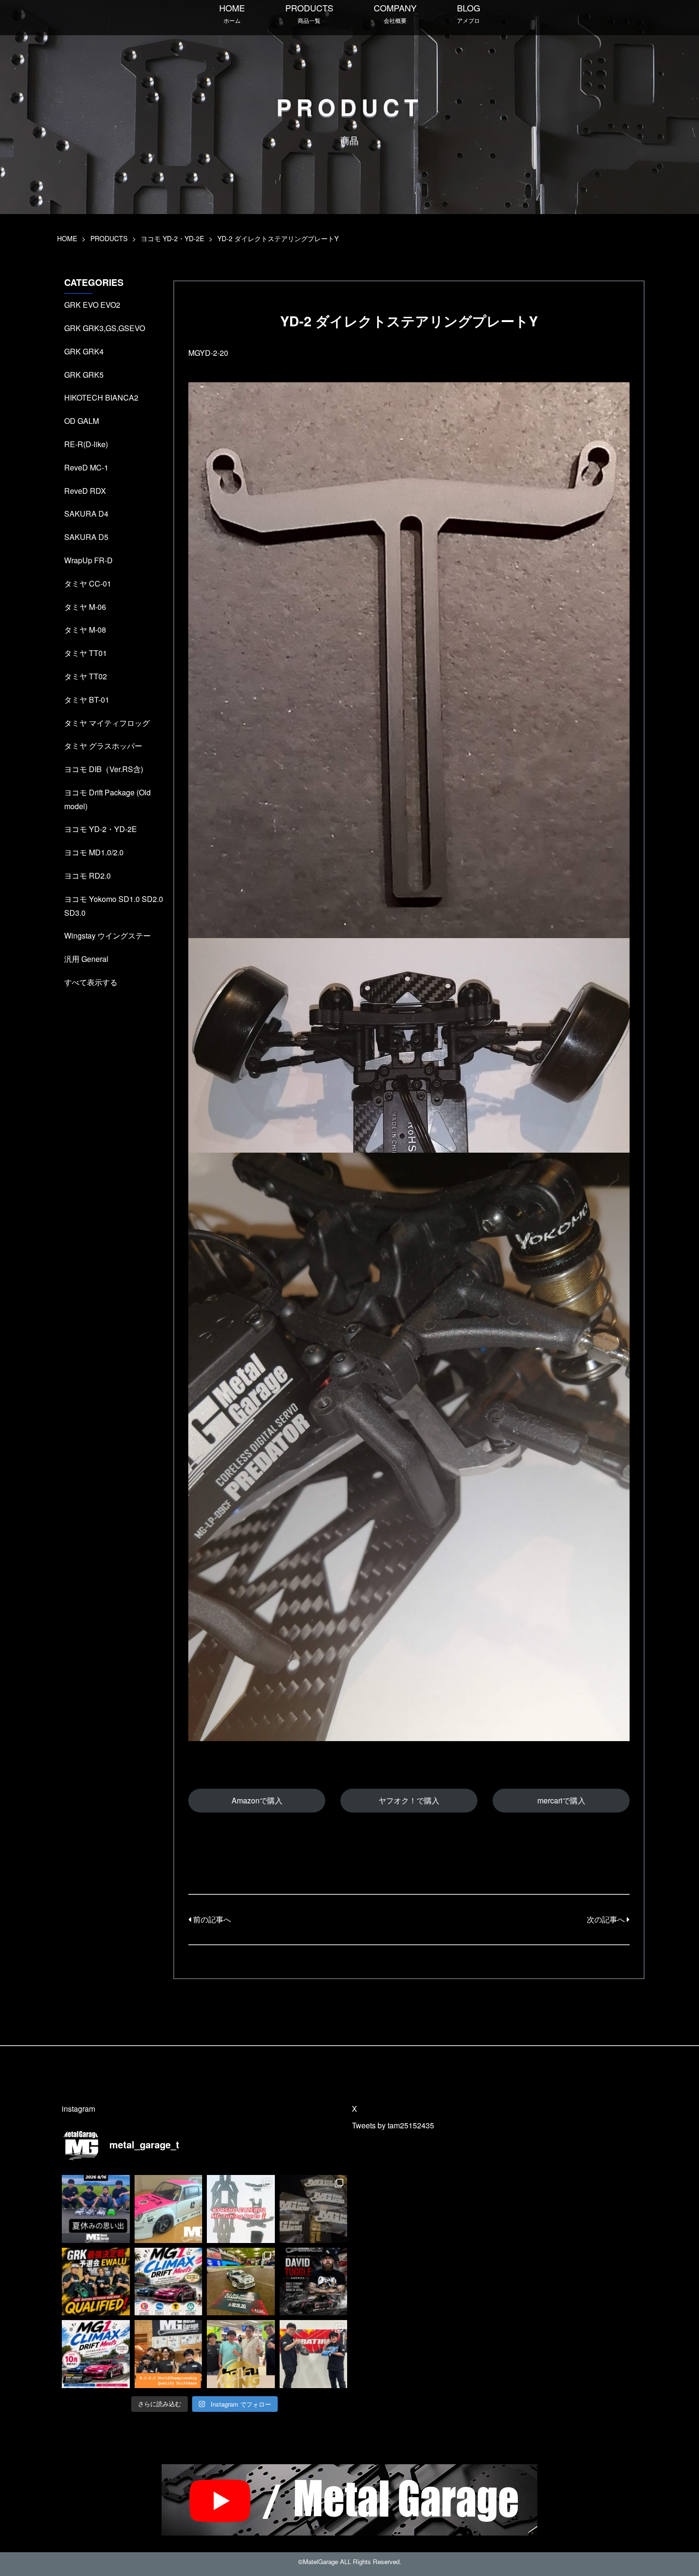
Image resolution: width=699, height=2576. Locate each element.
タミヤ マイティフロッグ (107, 723)
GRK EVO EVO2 (92, 305)
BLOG (469, 13)
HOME (232, 13)
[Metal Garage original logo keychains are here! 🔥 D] (314, 2209)
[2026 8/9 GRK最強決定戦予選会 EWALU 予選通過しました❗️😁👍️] (96, 2282)
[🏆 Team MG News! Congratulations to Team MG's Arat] (241, 2282)
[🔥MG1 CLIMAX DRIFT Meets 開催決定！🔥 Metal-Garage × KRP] (96, 2354)
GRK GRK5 (84, 375)
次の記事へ (607, 1919)
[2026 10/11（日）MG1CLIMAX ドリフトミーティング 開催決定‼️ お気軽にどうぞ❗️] (169, 2282)
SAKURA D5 (86, 537)
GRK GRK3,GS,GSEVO (105, 328)
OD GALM (82, 421)
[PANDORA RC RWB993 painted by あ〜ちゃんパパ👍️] (169, 2209)
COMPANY (395, 13)
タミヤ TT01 (86, 653)
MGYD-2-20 (208, 353)
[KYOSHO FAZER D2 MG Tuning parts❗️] (241, 2209)
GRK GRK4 (84, 351)
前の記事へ (211, 1919)
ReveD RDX (85, 491)
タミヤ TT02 (86, 676)
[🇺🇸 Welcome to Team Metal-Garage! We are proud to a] (314, 2282)
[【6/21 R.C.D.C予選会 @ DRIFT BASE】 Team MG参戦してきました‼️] (169, 2354)
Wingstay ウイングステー (107, 935)
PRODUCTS (309, 13)
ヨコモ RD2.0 (87, 876)
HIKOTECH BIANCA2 (101, 397)
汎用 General (86, 959)
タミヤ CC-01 (88, 583)
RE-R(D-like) (86, 444)
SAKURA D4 (86, 514)
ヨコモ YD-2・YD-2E (172, 238)
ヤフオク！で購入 (409, 1800)
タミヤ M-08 (85, 630)
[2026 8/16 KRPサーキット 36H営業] (96, 2209)
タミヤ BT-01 (87, 700)
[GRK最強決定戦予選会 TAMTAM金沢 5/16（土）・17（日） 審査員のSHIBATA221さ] (314, 2354)
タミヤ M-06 (85, 607)
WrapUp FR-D (88, 560)
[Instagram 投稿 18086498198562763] (241, 2354)
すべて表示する (91, 982)
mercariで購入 (561, 1800)
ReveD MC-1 (86, 467)
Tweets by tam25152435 (393, 2125)
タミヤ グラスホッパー (103, 746)
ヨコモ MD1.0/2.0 (94, 852)
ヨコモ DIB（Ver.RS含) (104, 769)
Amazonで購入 (257, 1800)
